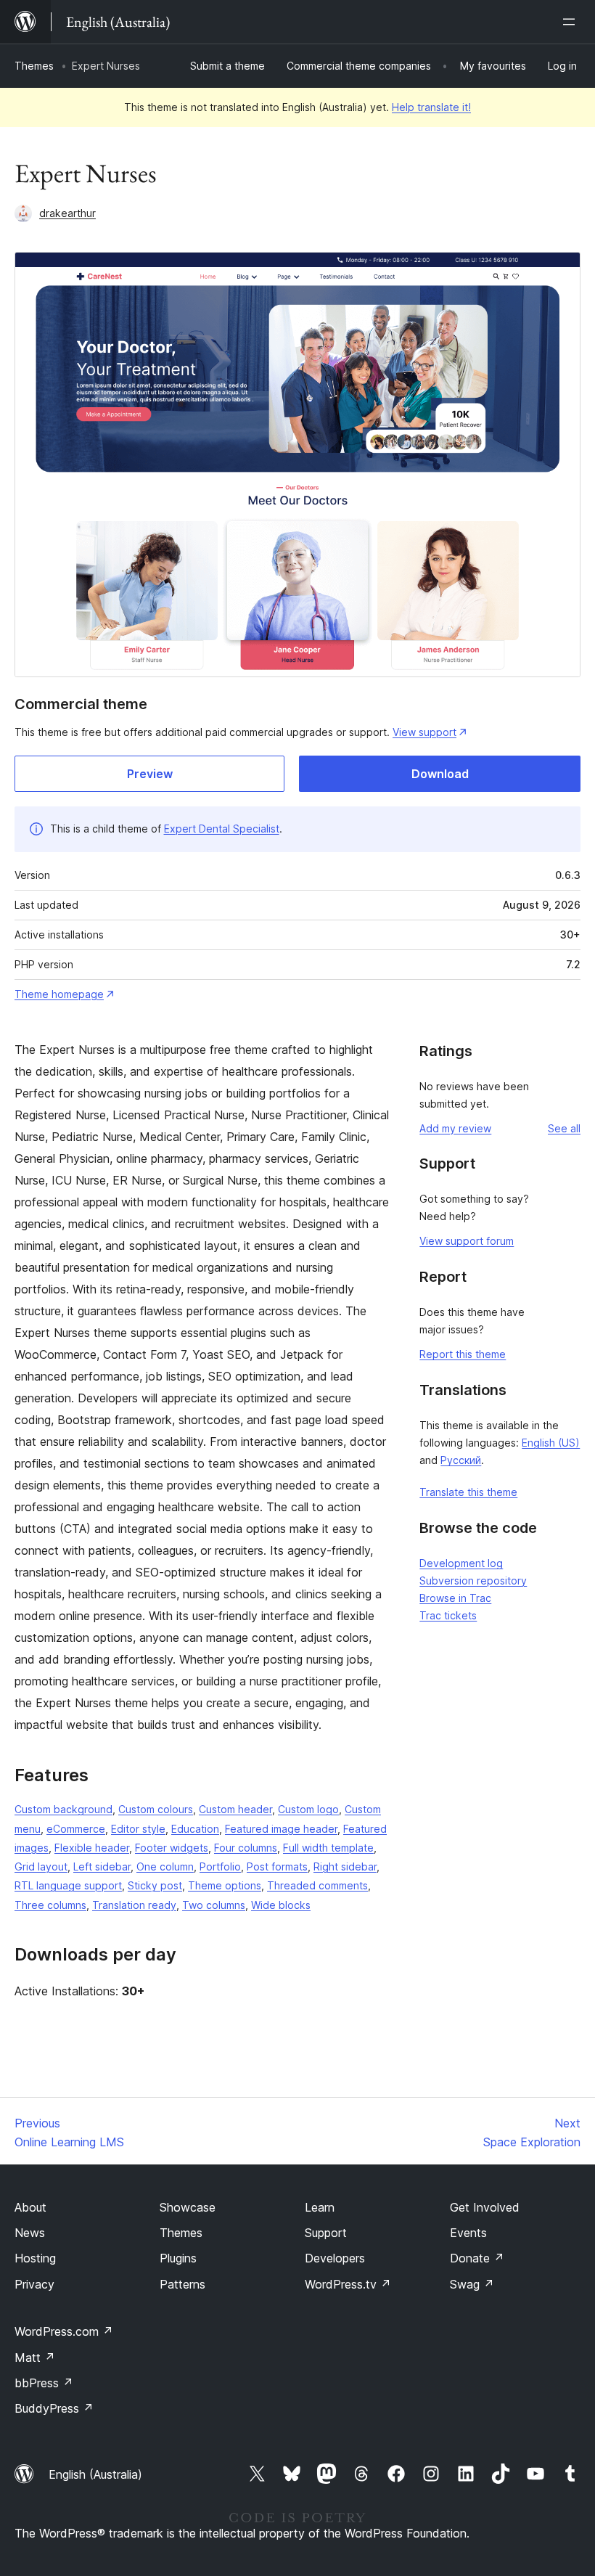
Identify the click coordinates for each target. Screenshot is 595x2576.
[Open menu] (572, 22)
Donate (477, 2258)
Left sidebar (102, 1866)
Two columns (214, 1905)
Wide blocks (281, 1905)
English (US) (551, 1443)
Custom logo (308, 1809)
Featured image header (281, 1829)
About (30, 2207)
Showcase (188, 2207)
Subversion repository (473, 1581)
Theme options (225, 1885)
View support (424, 732)
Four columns (246, 1848)
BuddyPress (54, 2408)
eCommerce (76, 1829)
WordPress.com (64, 2331)
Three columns (50, 1905)
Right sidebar (345, 1866)
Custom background (63, 1809)
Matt (35, 2358)
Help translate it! (431, 107)
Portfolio (220, 1866)
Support (326, 2233)
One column (165, 1866)
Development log (461, 1563)
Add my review (455, 1128)
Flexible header (92, 1848)
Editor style (138, 1829)
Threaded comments (317, 1885)
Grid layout (41, 1866)
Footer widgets (172, 1848)
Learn (320, 2207)
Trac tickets (448, 1615)
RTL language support (68, 1885)
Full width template (328, 1848)
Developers (335, 2258)
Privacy (34, 2284)
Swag (472, 2284)
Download (440, 774)
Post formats (277, 1866)
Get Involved (485, 2207)
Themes (34, 66)
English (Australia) (95, 2474)
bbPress (44, 2383)
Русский (461, 1460)
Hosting (35, 2258)
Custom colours (156, 1809)
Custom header (235, 1809)
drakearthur (67, 213)
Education (195, 1829)
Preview (150, 774)
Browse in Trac (455, 1598)
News (30, 2233)
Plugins (178, 2258)
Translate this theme (468, 1492)
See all (564, 1128)
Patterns (182, 2284)
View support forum (467, 1241)
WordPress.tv (348, 2284)
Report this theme (463, 1354)
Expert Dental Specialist (222, 829)
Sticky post (155, 1885)
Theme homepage (59, 994)
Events (468, 2233)
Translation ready (134, 1905)
